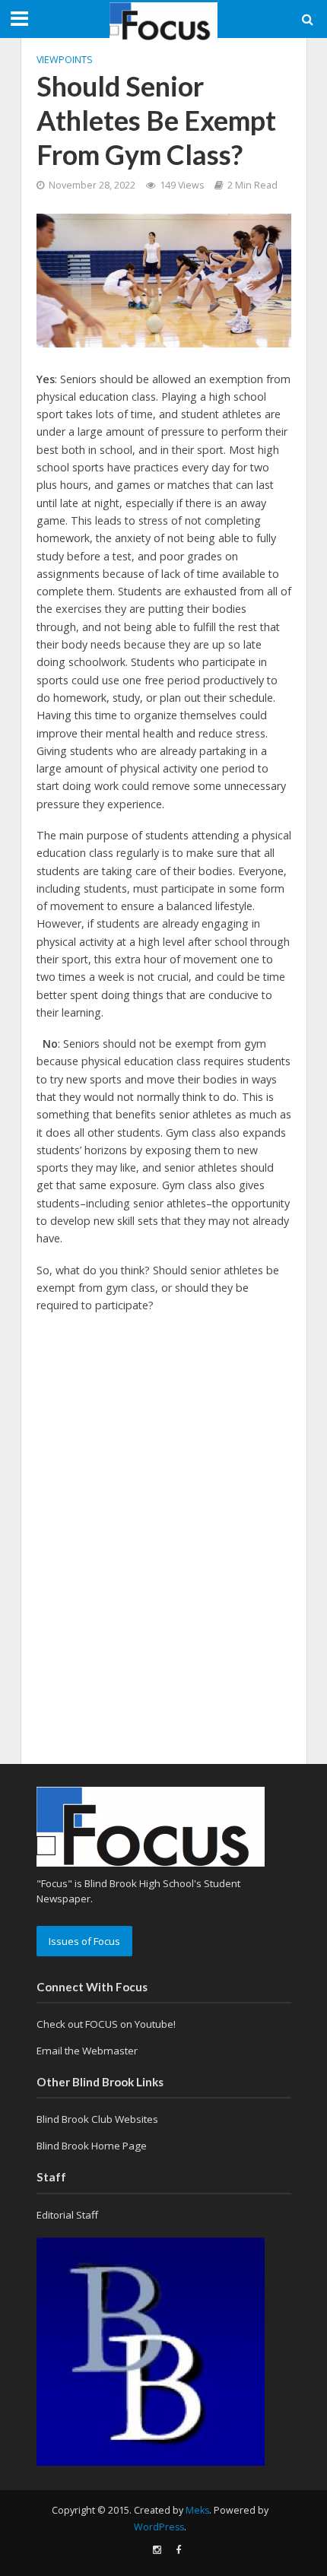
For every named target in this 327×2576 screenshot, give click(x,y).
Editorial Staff (67, 2215)
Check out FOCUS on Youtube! (106, 2024)
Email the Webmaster (87, 2051)
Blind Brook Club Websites (97, 2119)
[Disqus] (164, 1519)
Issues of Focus (84, 1941)
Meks (197, 2510)
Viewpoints (65, 60)
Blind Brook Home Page (92, 2146)
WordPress (159, 2527)
